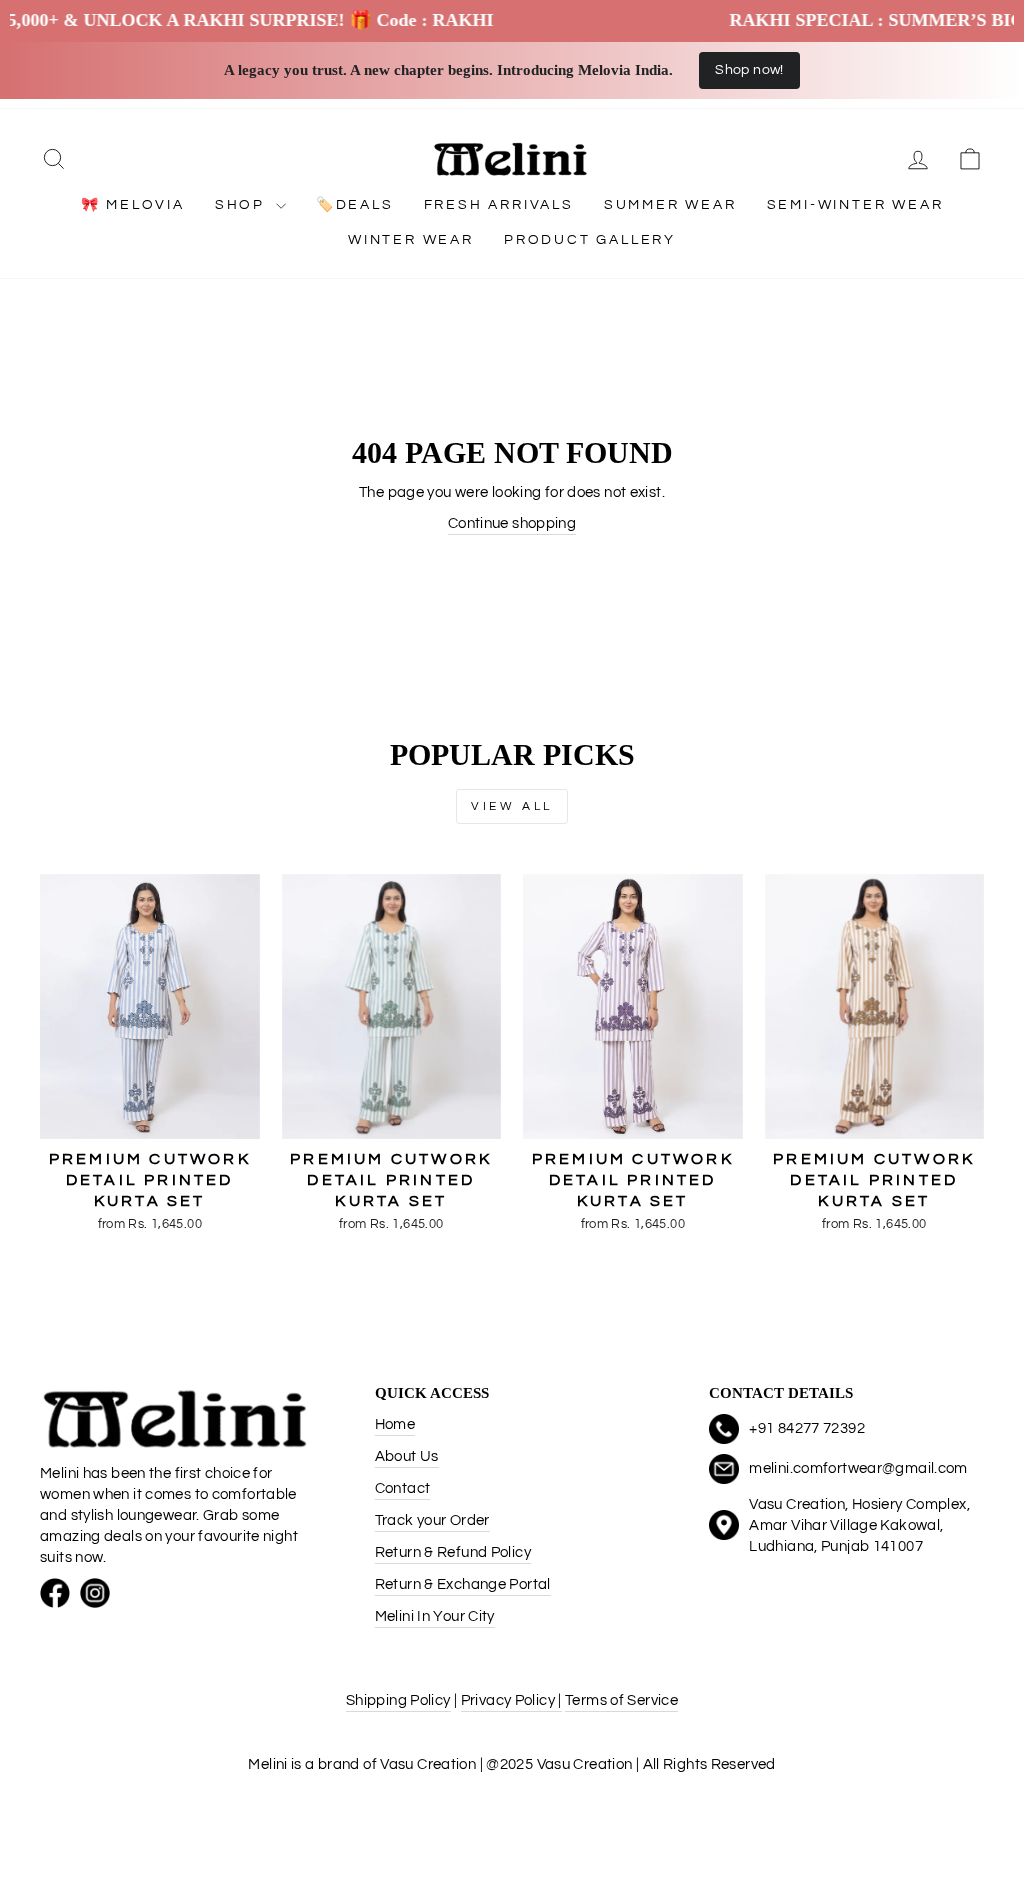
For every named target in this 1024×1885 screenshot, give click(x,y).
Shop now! (749, 70)
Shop (243, 205)
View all (512, 806)
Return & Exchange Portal (463, 1584)
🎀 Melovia (133, 205)
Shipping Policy (398, 1700)
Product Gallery (590, 240)
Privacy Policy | (511, 1700)
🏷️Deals (355, 205)
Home (395, 1424)
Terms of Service (621, 1700)
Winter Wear (411, 240)
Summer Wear (670, 205)
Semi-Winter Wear (855, 205)
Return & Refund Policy (453, 1552)
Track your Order (432, 1520)
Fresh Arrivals (499, 205)
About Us (407, 1456)
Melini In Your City (435, 1616)
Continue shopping (512, 523)
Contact (403, 1488)
